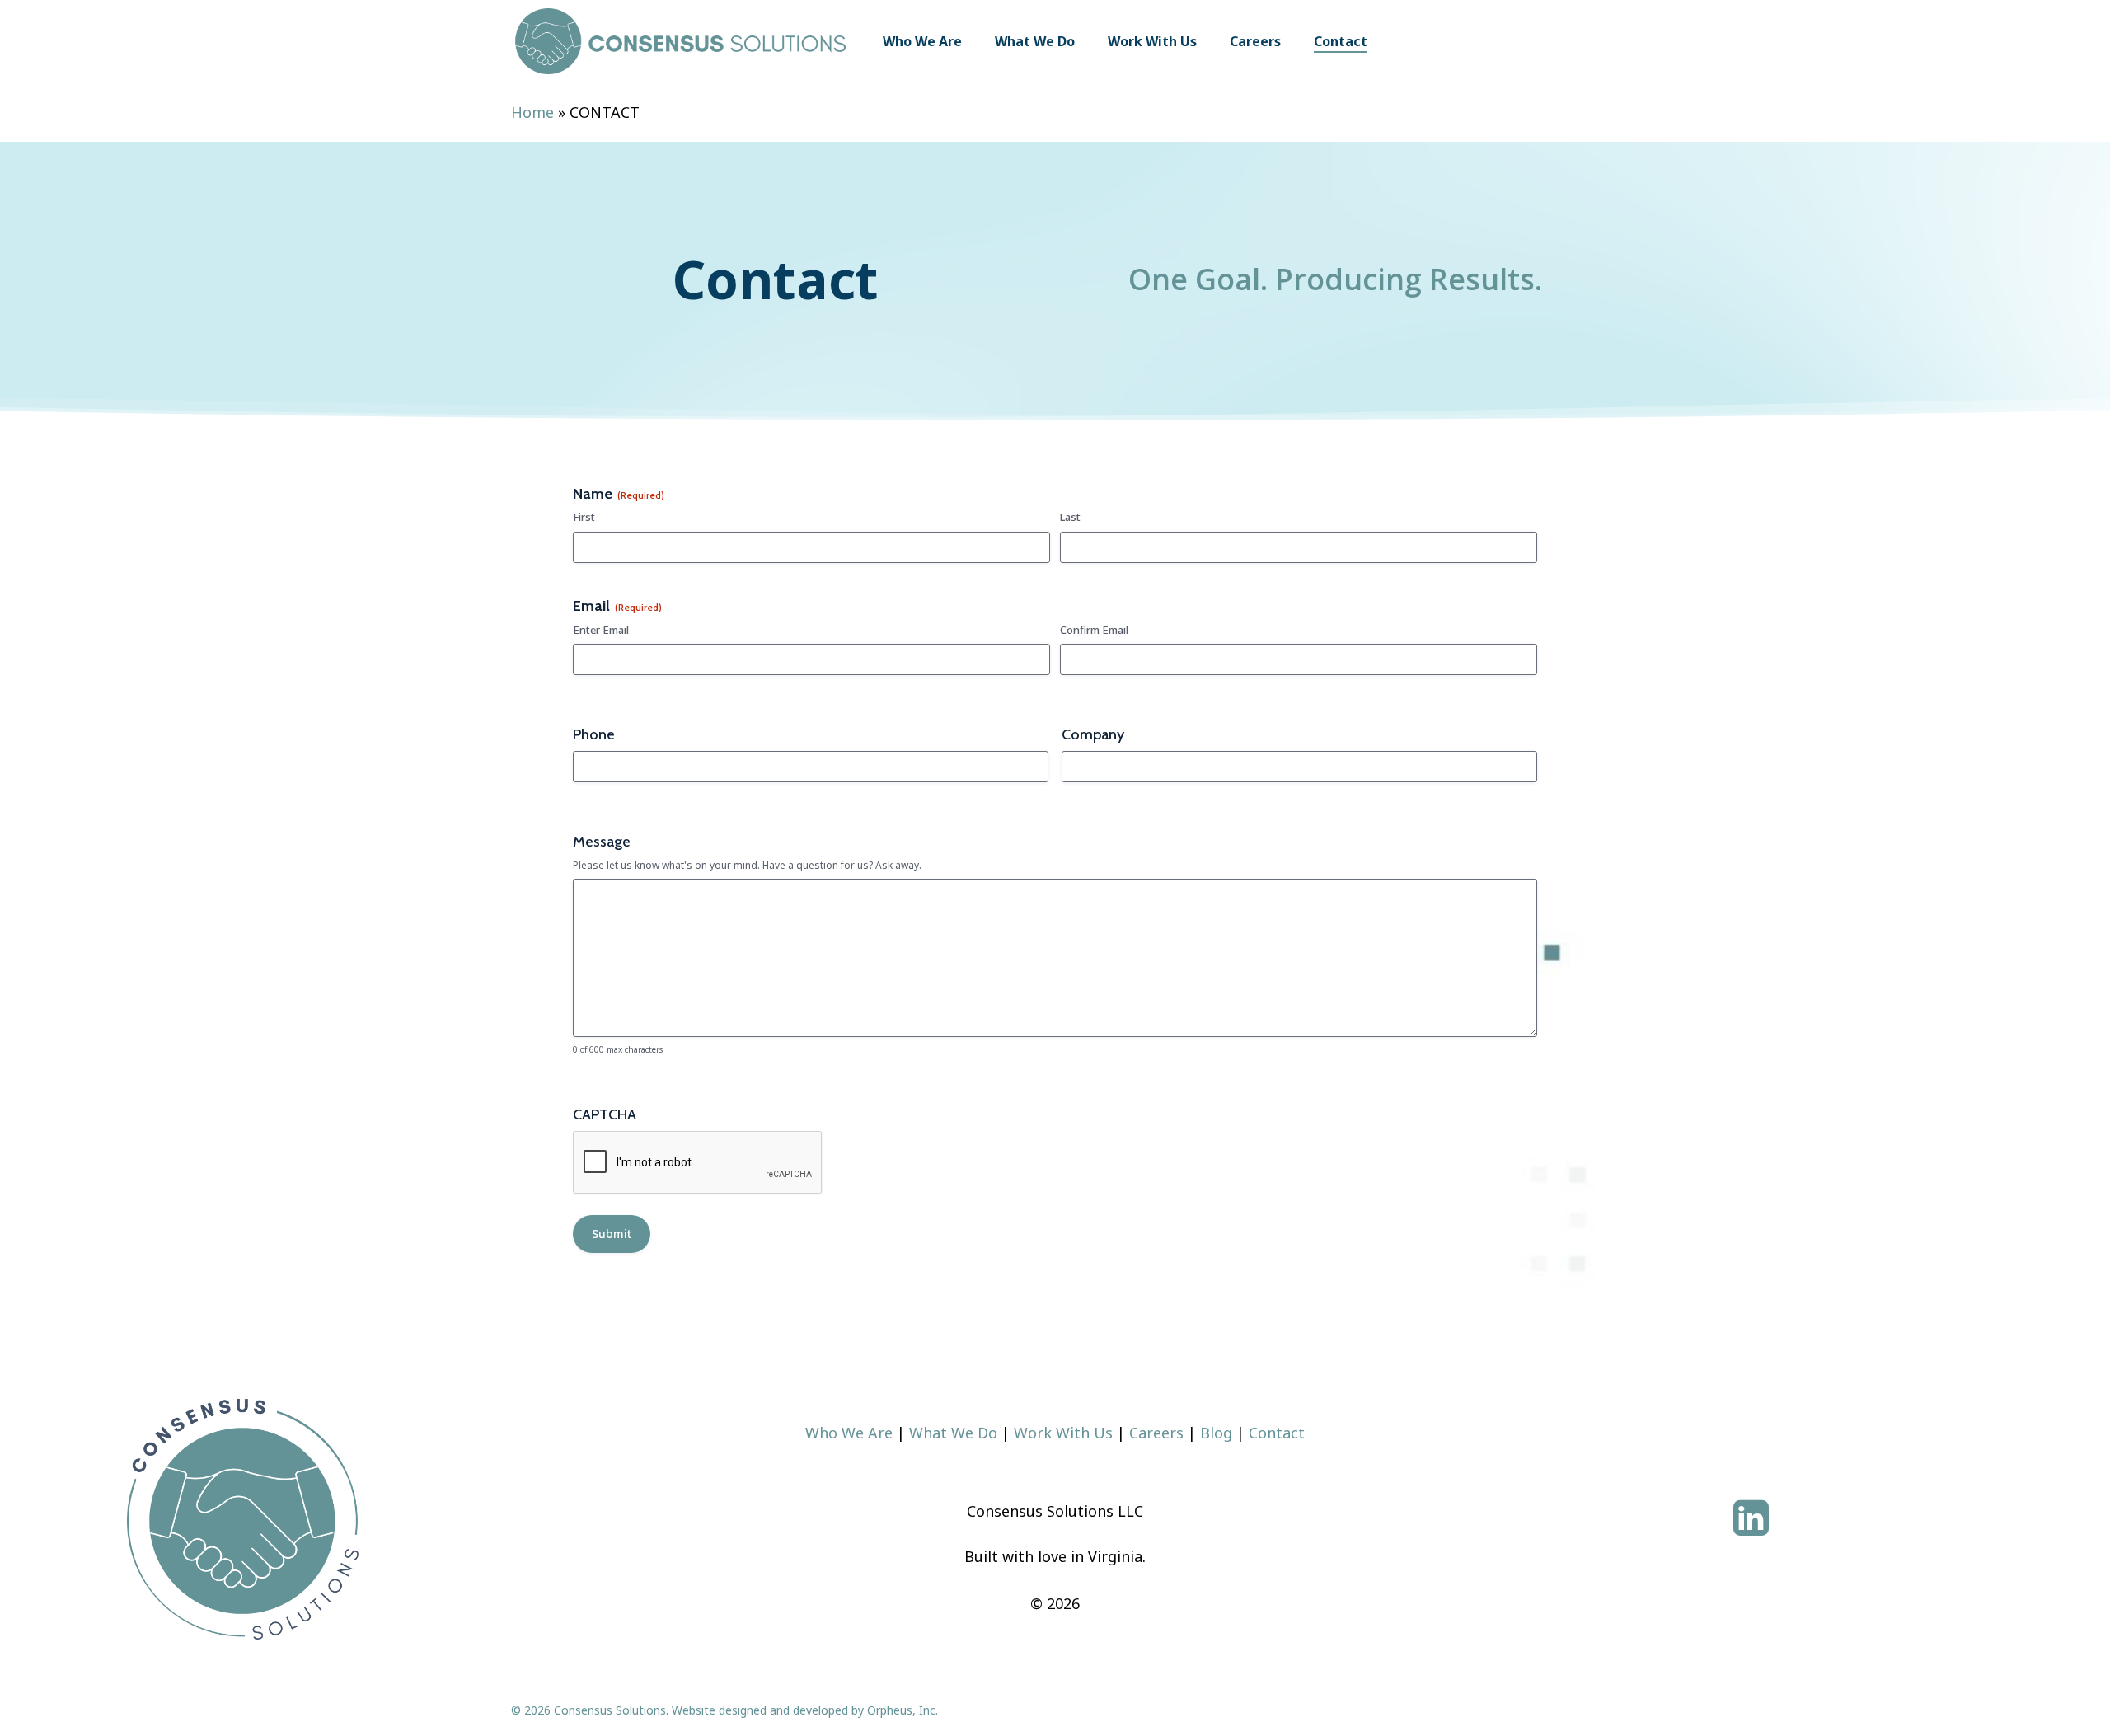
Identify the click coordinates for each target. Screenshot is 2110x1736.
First (584, 517)
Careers (1156, 1433)
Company (1093, 734)
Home (532, 112)
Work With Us (1063, 1433)
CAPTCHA (605, 1114)
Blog (1216, 1433)
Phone (594, 734)
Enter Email (601, 630)
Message (602, 842)
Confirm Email (1094, 630)
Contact (1277, 1433)
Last (1070, 517)
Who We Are (849, 1433)
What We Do (953, 1433)
